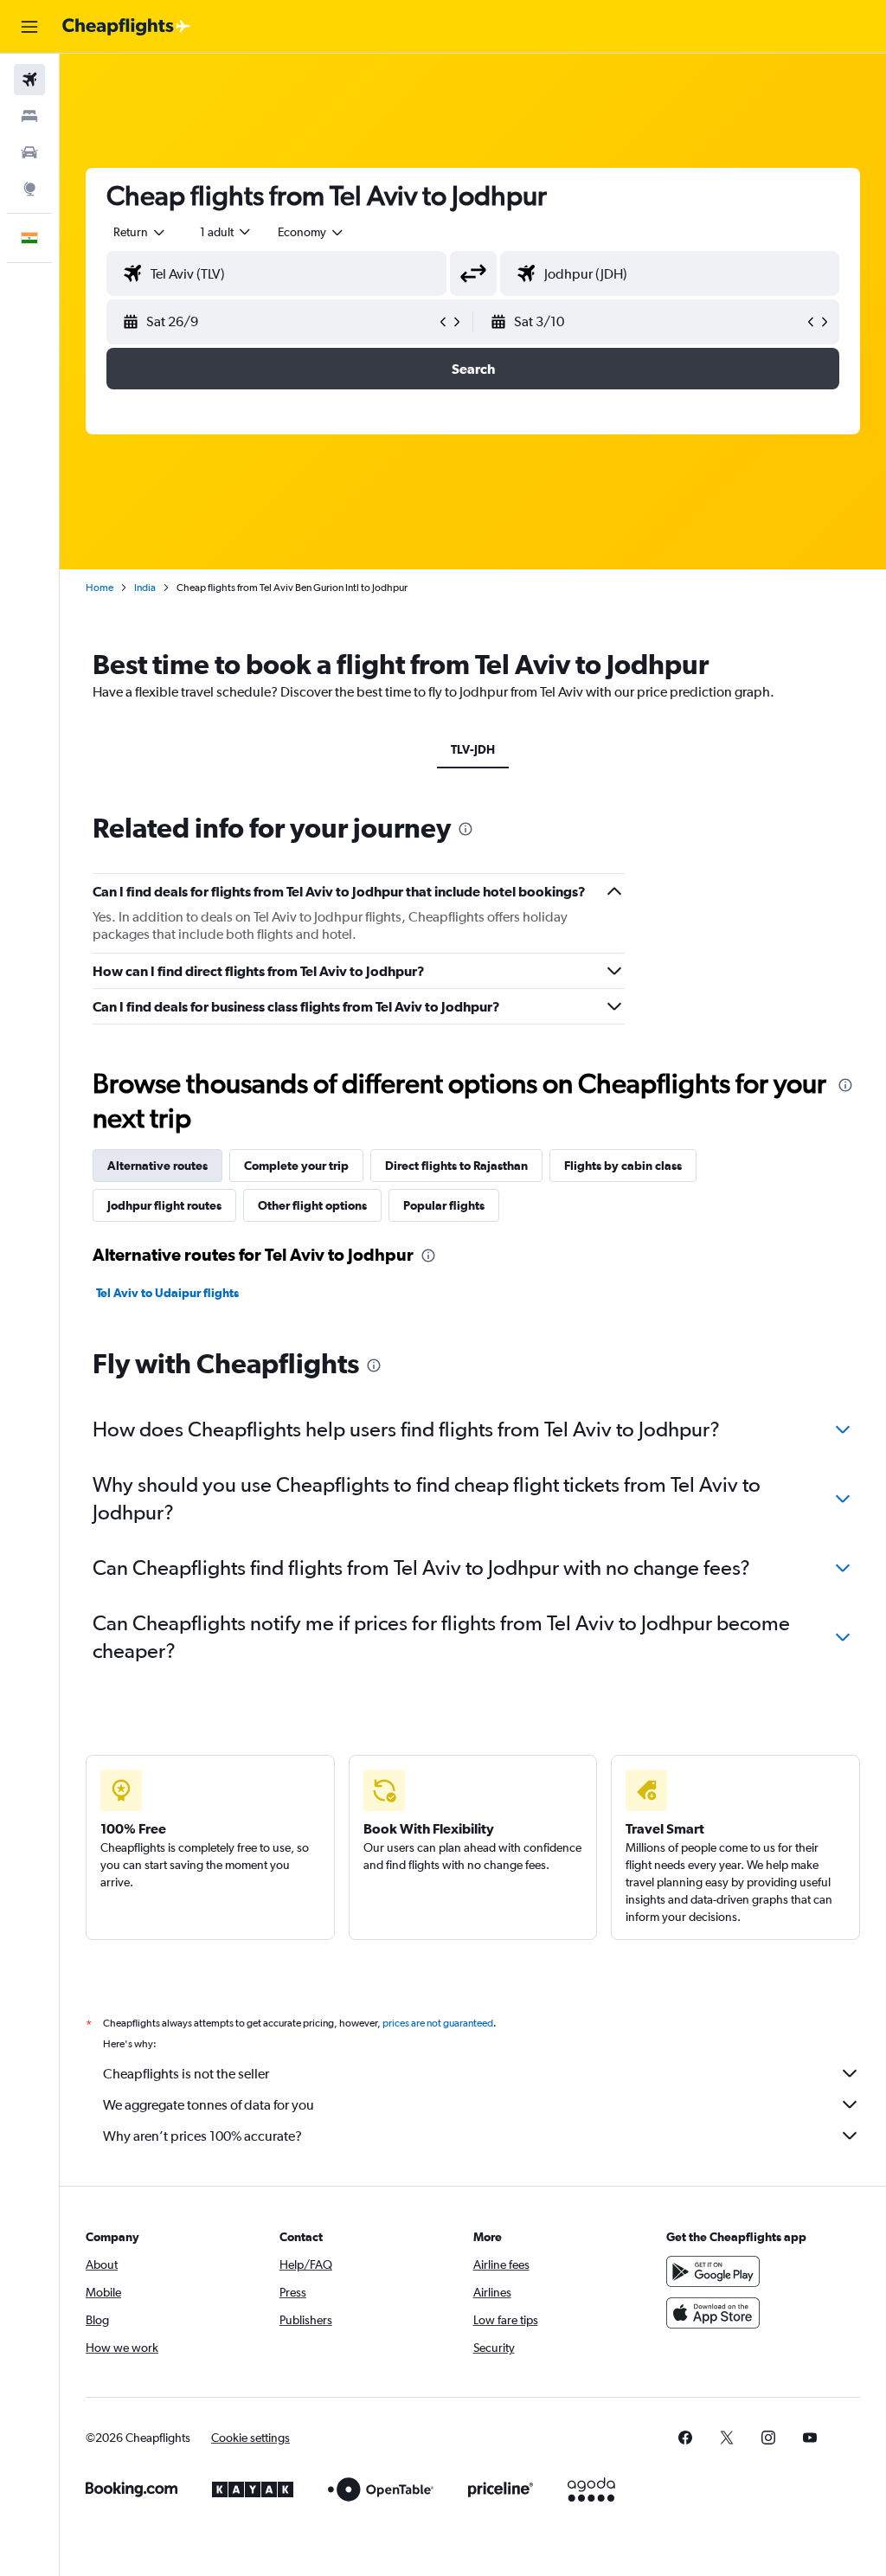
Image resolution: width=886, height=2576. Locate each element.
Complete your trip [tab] (296, 1166)
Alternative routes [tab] (157, 1166)
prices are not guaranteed (438, 2023)
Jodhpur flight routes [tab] (164, 1205)
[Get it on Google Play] (713, 2271)
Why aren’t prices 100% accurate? (202, 2136)
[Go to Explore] (29, 189)
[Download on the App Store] (713, 2313)
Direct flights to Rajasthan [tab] (456, 1166)
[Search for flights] (29, 80)
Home (100, 588)
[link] (685, 2438)
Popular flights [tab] (444, 1205)
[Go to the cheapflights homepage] (126, 27)
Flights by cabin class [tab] (623, 1166)
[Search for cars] (29, 152)
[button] (29, 27)
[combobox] (311, 232)
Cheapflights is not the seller (186, 2074)
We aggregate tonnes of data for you (209, 2105)
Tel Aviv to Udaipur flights (167, 1293)
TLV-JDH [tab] (473, 749)
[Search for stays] (29, 116)
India (145, 588)
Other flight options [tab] (312, 1205)
